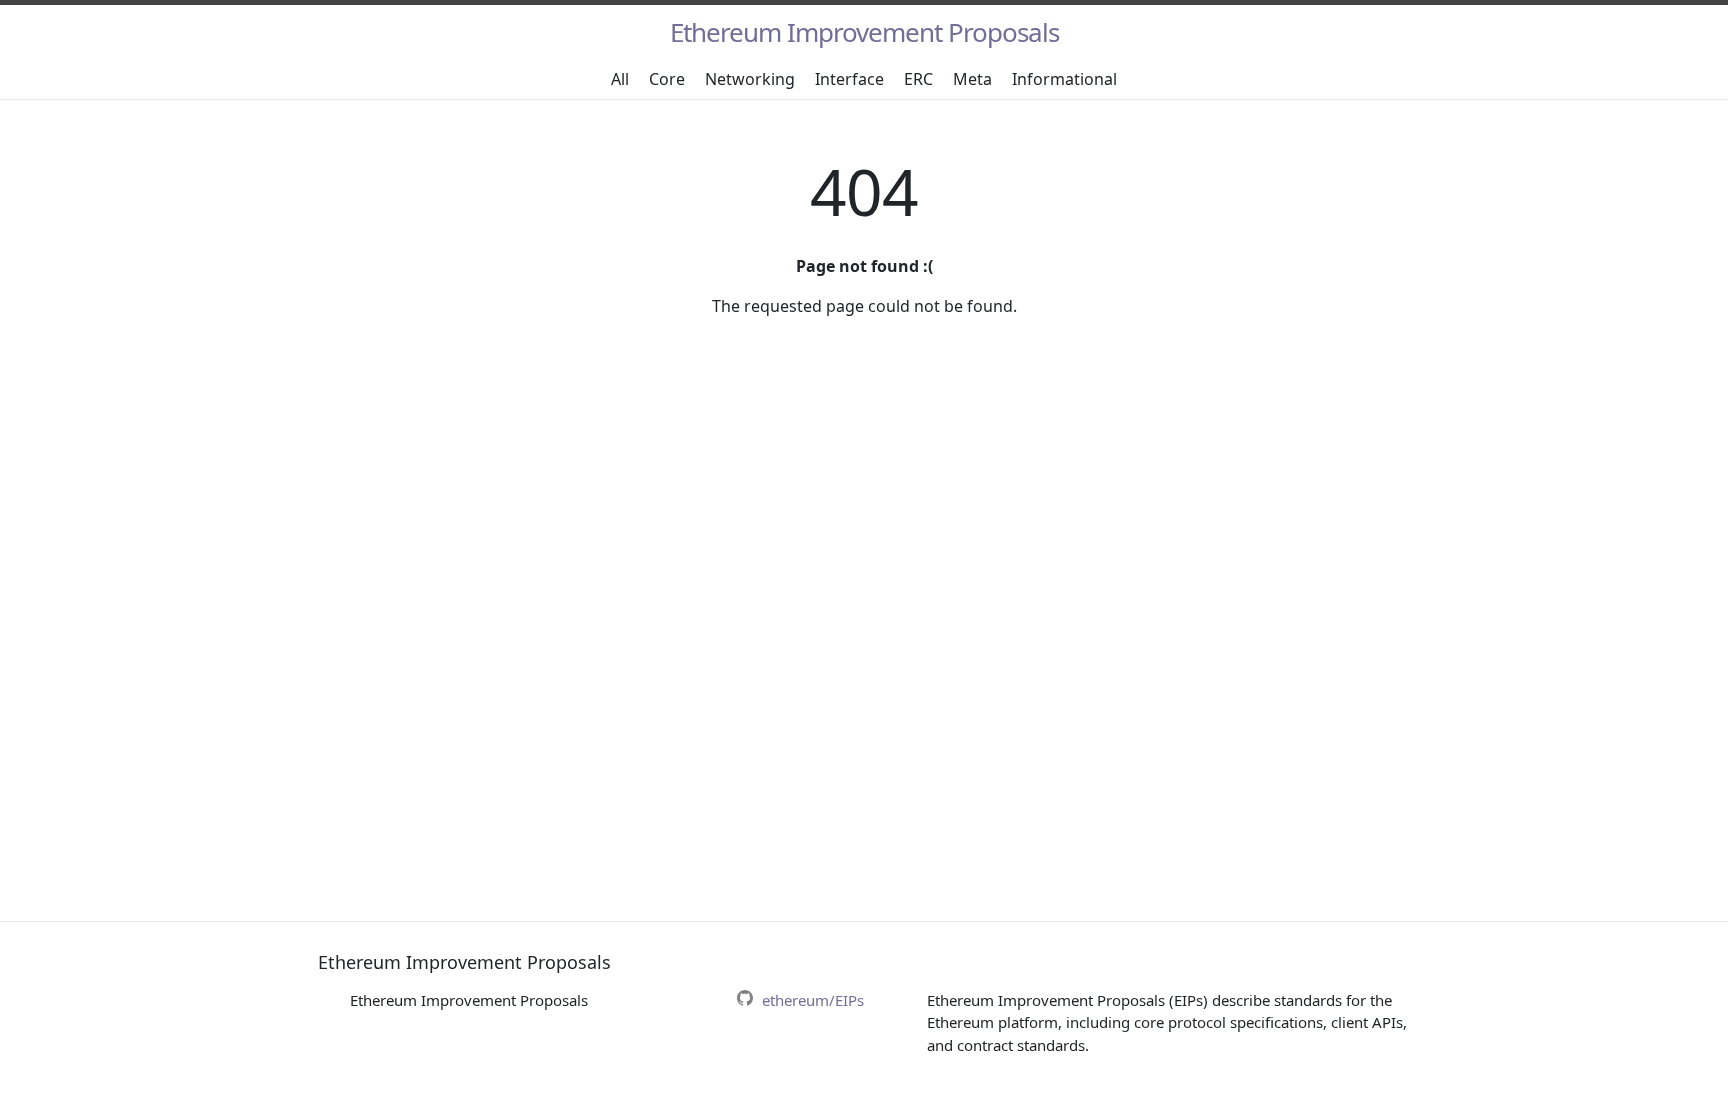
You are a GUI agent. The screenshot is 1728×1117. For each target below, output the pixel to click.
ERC (918, 79)
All (620, 79)
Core (667, 79)
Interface (849, 79)
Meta (972, 79)
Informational (1064, 79)
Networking (750, 79)
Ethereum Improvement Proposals (864, 32)
